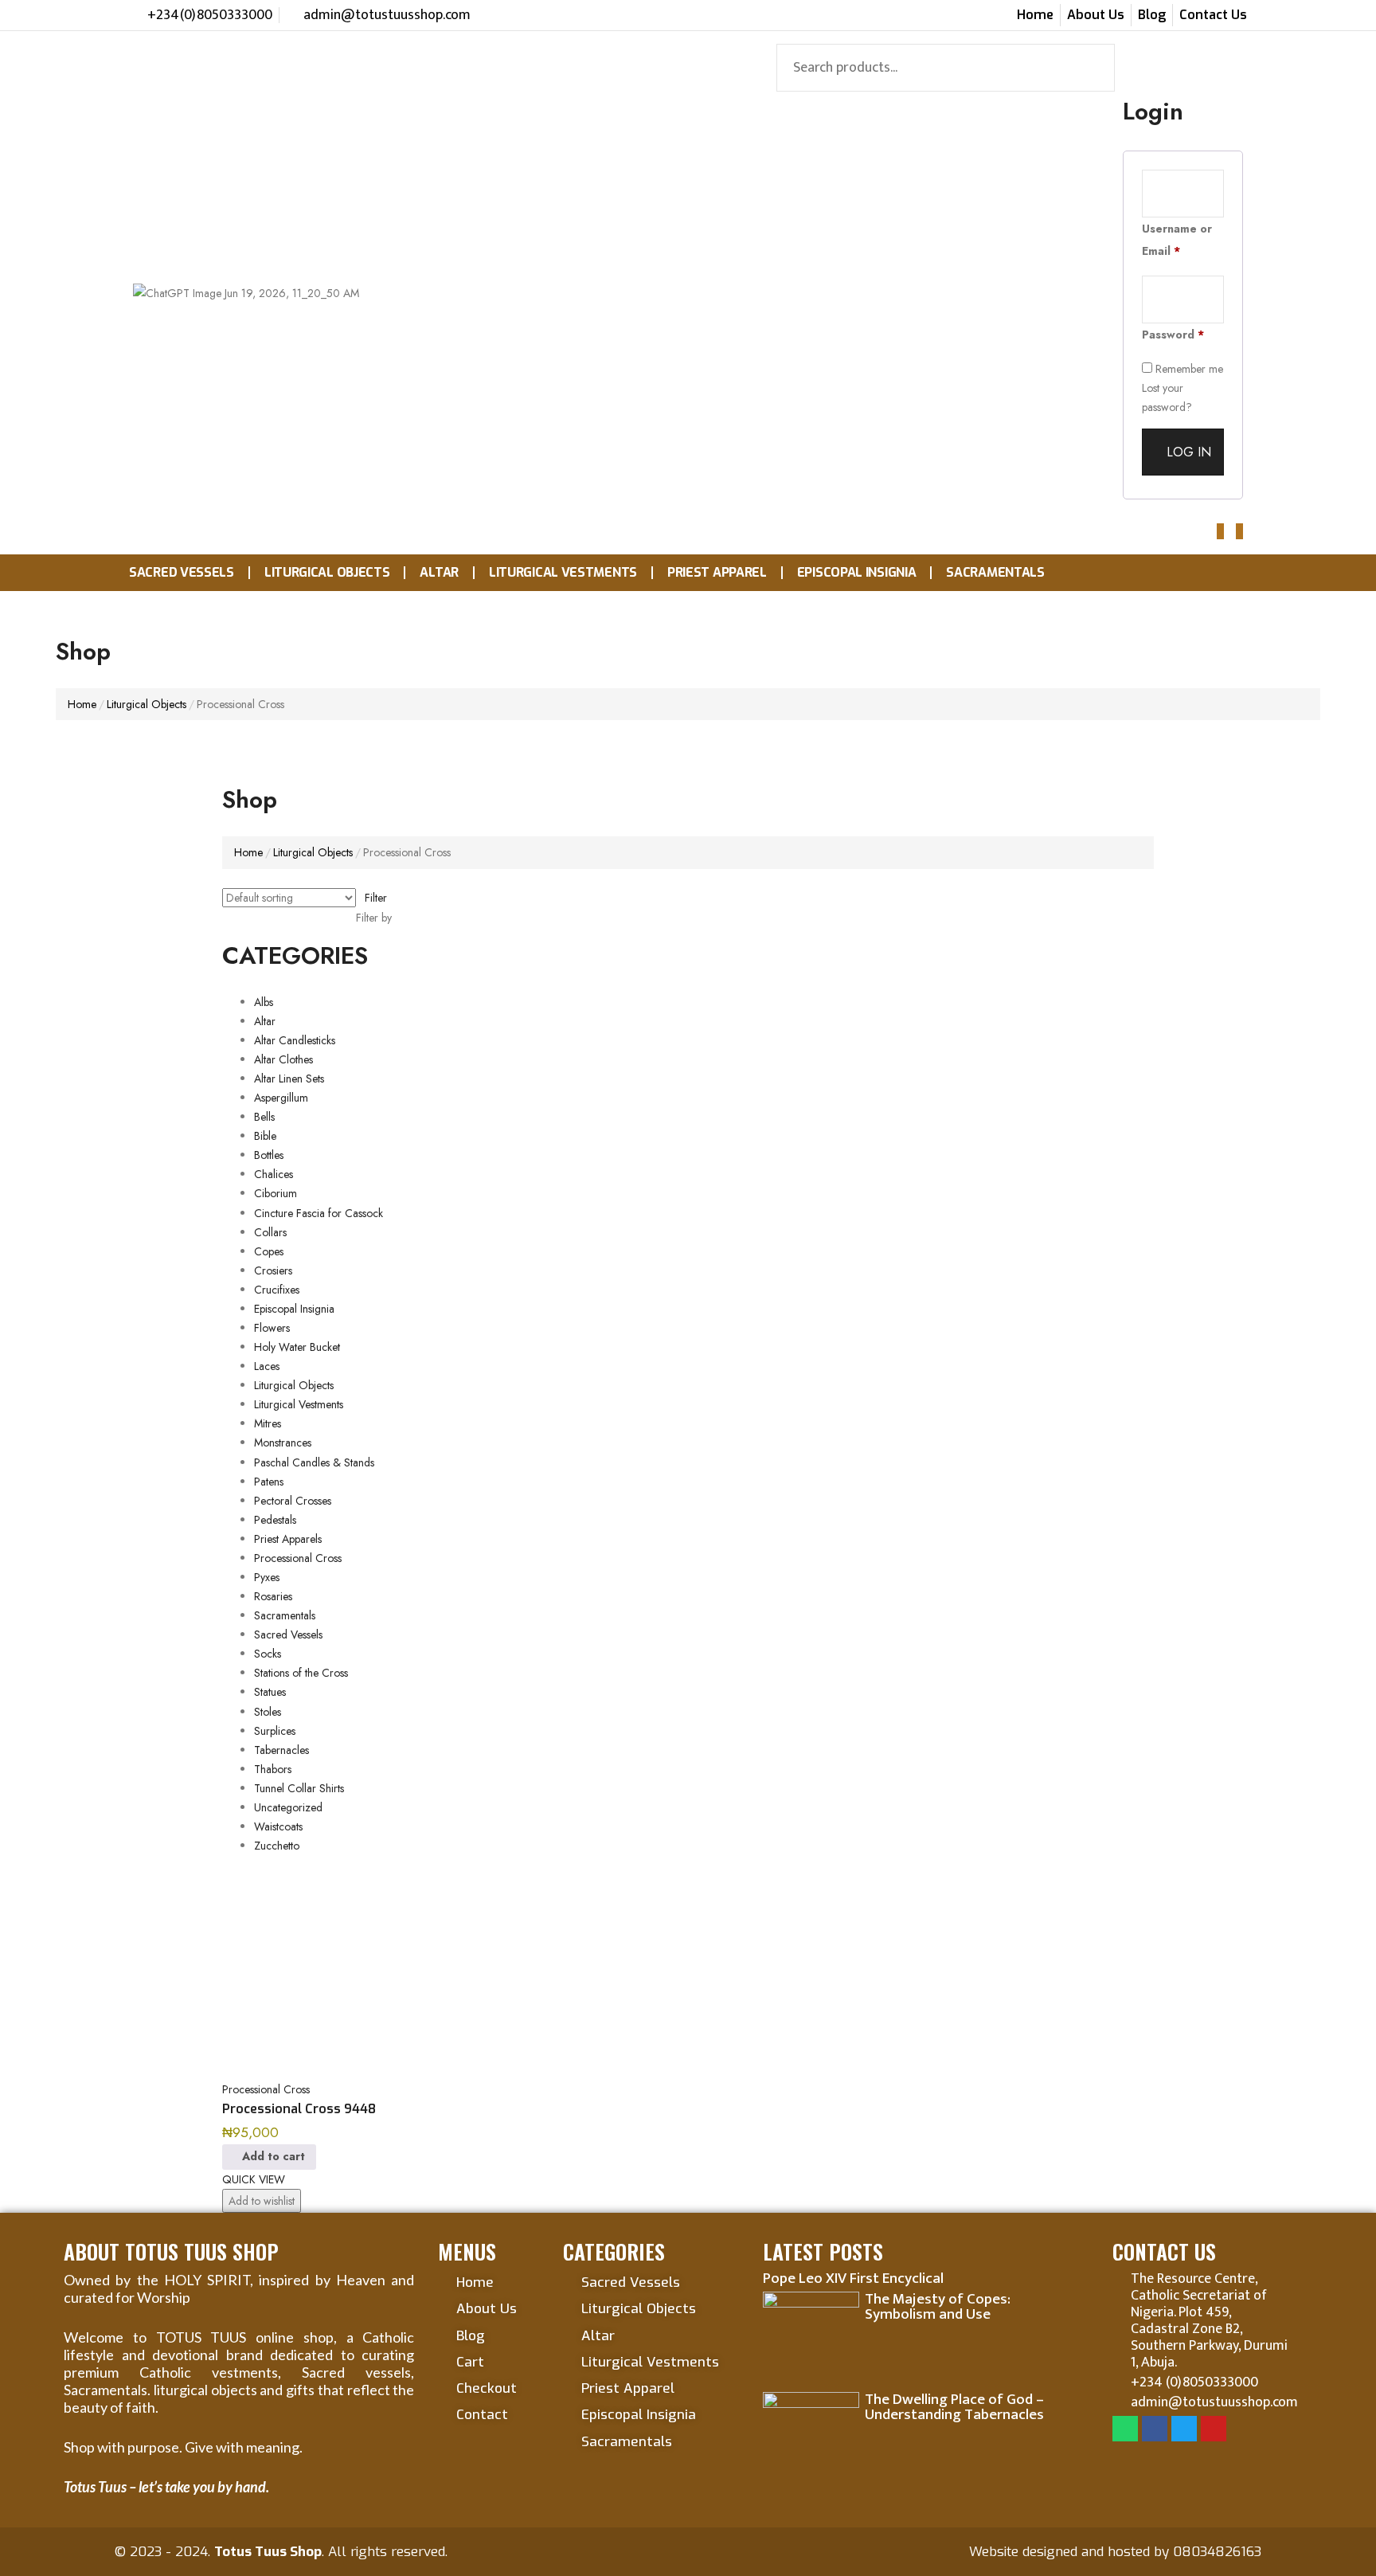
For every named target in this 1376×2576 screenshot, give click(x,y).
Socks (268, 1654)
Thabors (273, 1769)
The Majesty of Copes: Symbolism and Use (938, 2307)
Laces (267, 1366)
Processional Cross (298, 1558)
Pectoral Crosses (293, 1501)
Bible (265, 1136)
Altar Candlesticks (295, 1040)
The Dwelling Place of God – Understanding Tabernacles (954, 2407)
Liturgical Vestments (563, 572)
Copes (269, 1251)
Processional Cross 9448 (299, 2109)
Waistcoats (278, 1826)
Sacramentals (995, 572)
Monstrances (283, 1443)
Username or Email (1177, 240)
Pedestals (275, 1520)
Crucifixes (277, 1290)
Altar (439, 572)
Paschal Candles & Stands (314, 1462)
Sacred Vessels (182, 572)
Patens (269, 1482)
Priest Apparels (288, 1539)
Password (1173, 335)
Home (82, 704)
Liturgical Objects (327, 572)
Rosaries (273, 1596)
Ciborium (276, 1193)
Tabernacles (281, 1750)
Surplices (275, 1731)
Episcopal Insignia (857, 572)
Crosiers (273, 1270)
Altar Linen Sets (289, 1079)
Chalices (274, 1174)
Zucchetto (277, 1846)
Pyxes (267, 1577)
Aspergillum (281, 1098)
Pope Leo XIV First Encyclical (853, 2278)
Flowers (272, 1328)
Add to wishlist (262, 2201)
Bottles (269, 1155)
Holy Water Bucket (297, 1347)
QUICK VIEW (254, 2179)
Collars (270, 1232)
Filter (376, 898)
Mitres (268, 1423)
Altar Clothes (283, 1059)
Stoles (268, 1712)
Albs (264, 1002)
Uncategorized (288, 1807)
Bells (264, 1117)
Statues (270, 1692)
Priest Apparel (717, 572)
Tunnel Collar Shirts (299, 1788)
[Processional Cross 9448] (330, 1971)
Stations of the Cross (301, 1673)
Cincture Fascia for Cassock (319, 1213)
